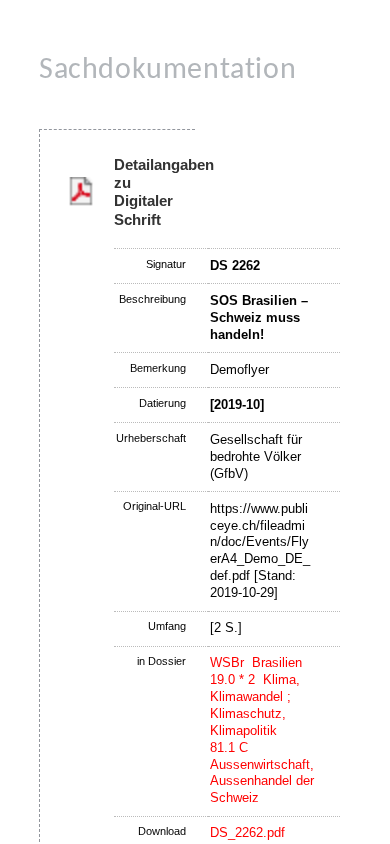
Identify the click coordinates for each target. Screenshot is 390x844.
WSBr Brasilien (256, 662)
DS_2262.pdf (247, 832)
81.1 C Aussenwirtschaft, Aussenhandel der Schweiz (262, 773)
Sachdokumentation (167, 70)
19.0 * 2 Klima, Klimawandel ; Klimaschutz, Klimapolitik (255, 705)
